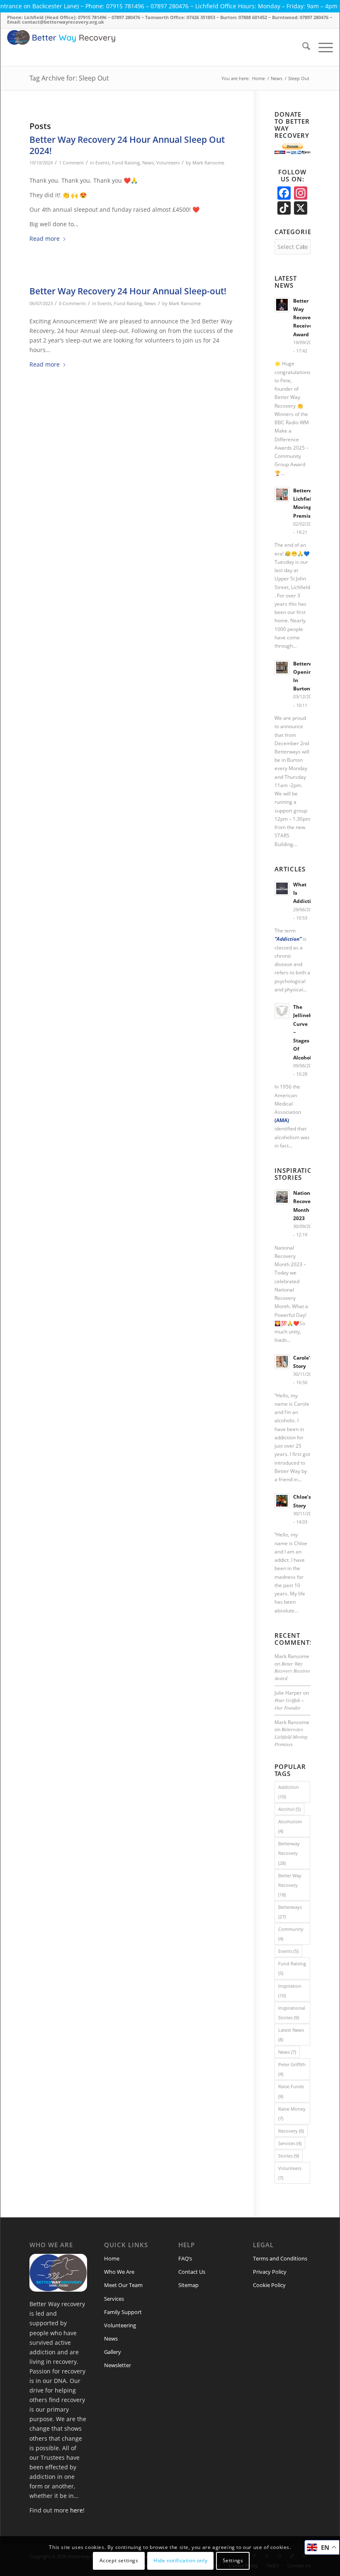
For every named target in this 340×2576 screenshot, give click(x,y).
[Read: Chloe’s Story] (282, 1501)
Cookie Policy (269, 2285)
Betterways (290, 1912)
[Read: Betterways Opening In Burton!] (282, 668)
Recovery (291, 2131)
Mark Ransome (208, 163)
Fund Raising (126, 163)
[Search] (302, 47)
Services (290, 2143)
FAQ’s (185, 2258)
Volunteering (120, 2325)
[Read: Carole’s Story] (282, 1362)
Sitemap (188, 2285)
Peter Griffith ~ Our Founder (289, 1704)
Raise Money (292, 2114)
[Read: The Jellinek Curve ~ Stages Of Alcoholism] (282, 1011)
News (148, 163)
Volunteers (168, 163)
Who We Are (119, 2272)
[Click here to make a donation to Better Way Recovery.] (292, 152)
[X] (301, 209)
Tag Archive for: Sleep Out (69, 78)
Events (102, 163)
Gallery (113, 2352)
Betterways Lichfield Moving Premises (291, 1737)
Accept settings (119, 2560)
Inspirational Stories (292, 2013)
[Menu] (322, 47)
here (76, 2510)
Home (112, 2258)
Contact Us (192, 2272)
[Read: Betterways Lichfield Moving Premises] (282, 494)
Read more (45, 239)
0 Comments (72, 303)
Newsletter (118, 2365)
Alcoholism (290, 1826)
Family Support (123, 2312)
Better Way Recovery (290, 1885)
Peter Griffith (292, 2069)
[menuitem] (302, 47)
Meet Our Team (123, 2285)
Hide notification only (180, 2560)
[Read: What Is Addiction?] (282, 888)
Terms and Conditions (280, 2258)
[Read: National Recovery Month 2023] (282, 1197)
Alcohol (289, 1809)
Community (291, 1934)
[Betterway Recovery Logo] (116, 47)
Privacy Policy (270, 2272)
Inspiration (290, 1991)
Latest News (291, 2035)
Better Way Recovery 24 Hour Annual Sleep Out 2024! (127, 145)
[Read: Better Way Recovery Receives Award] (282, 305)
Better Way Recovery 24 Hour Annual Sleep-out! (128, 291)
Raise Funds (291, 2091)
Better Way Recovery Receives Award (304, 317)
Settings (233, 2560)
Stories (289, 2156)
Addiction (289, 1792)
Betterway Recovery (289, 1853)
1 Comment (71, 163)
